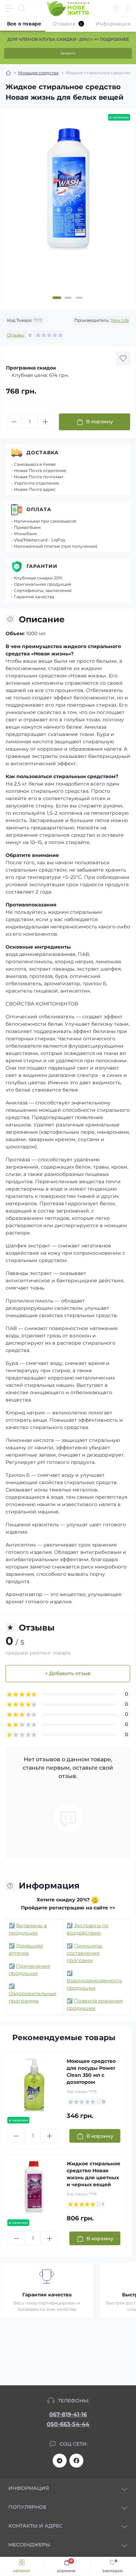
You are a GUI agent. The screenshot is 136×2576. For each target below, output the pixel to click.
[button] (57, 298)
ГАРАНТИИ (42, 566)
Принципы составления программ (84, 1953)
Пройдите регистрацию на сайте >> (68, 1908)
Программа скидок (31, 368)
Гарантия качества (47, 2295)
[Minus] (14, 422)
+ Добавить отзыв (68, 1673)
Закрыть (68, 53)
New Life (120, 320)
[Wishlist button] (123, 358)
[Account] (128, 8)
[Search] (22, 8)
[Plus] (45, 422)
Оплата (39, 509)
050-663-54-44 (68, 2424)
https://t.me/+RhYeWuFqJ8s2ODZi (60, 2461)
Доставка (43, 453)
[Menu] (9, 8)
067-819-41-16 (68, 2414)
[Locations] (116, 8)
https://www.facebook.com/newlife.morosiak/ (76, 2461)
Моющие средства (38, 73)
